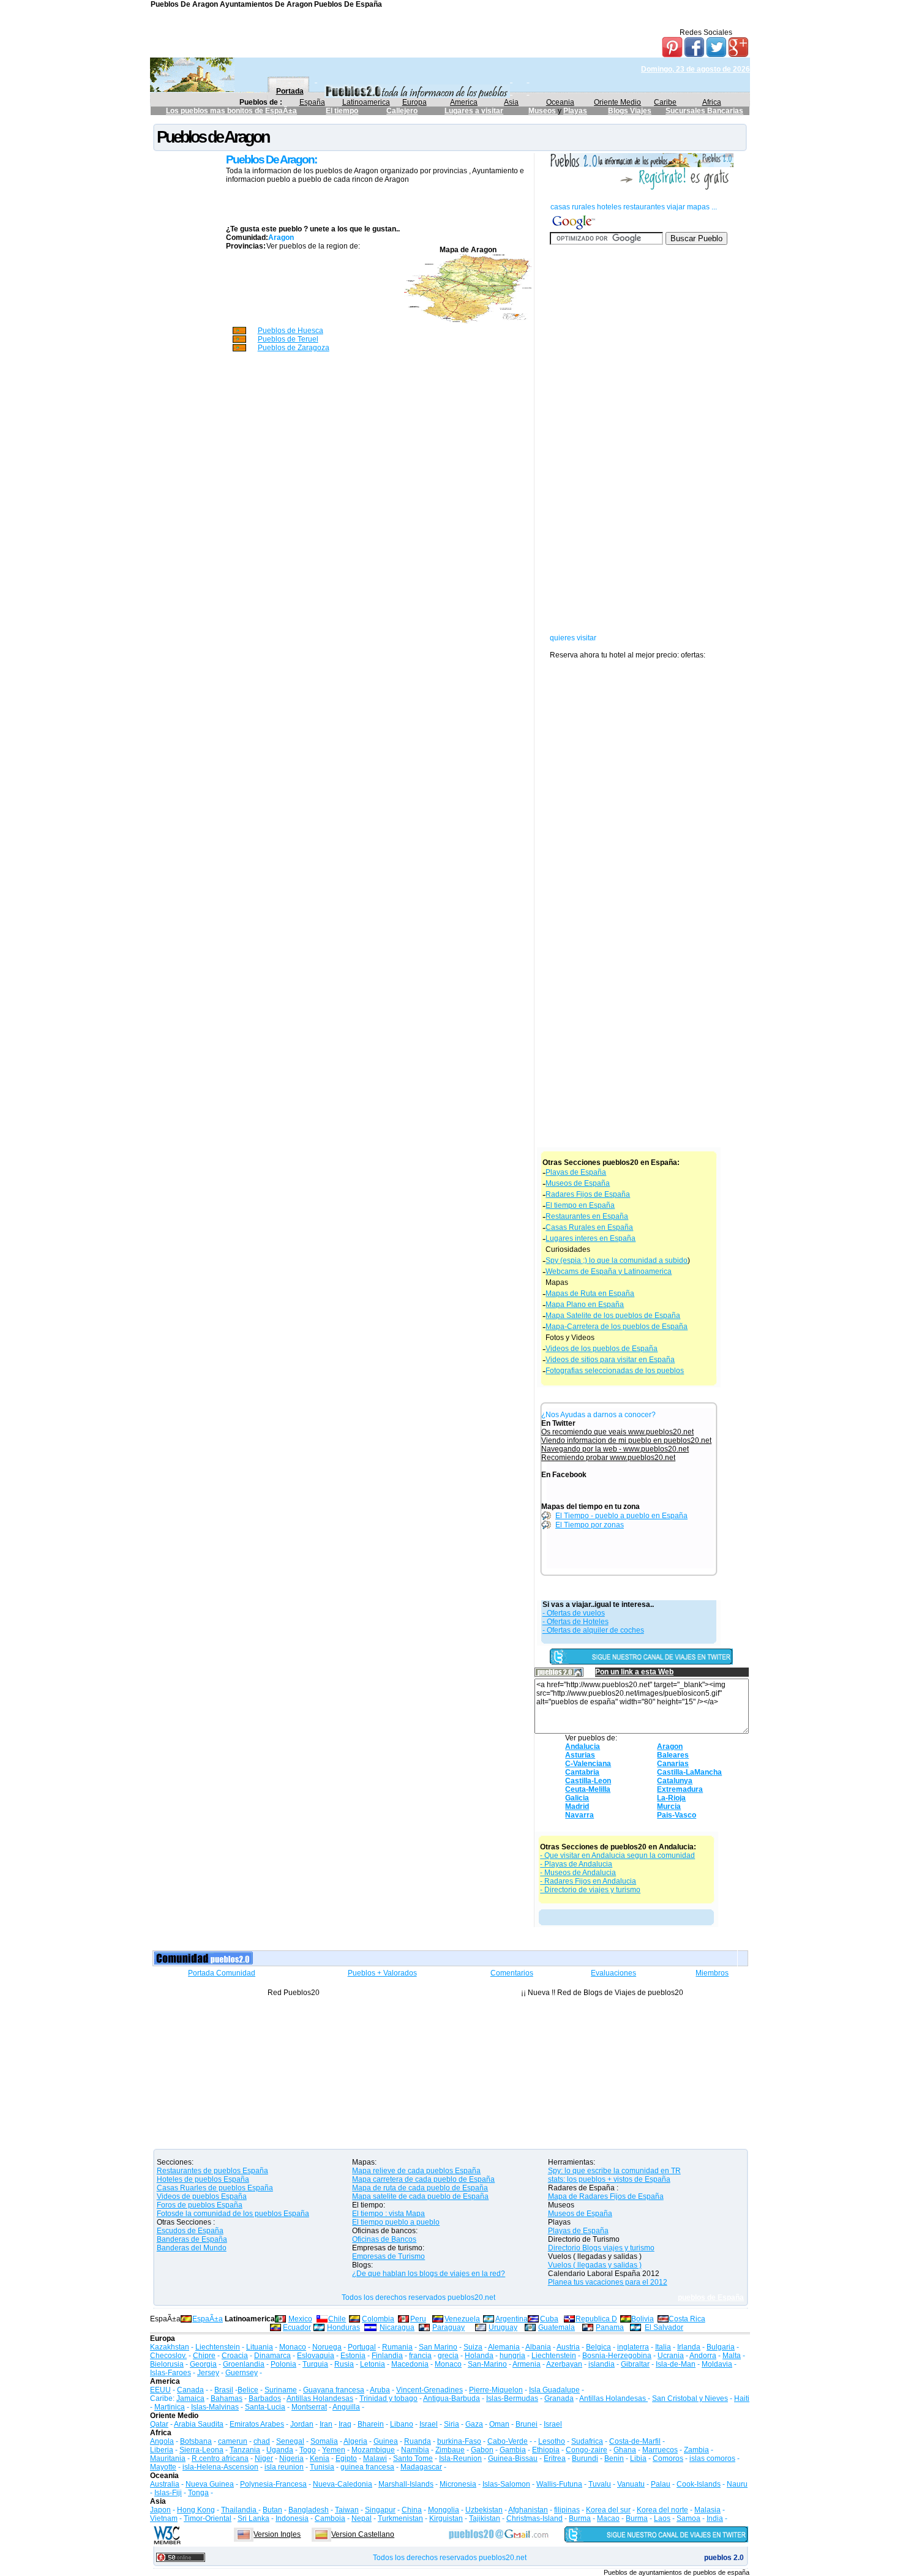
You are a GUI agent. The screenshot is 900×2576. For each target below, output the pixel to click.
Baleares (673, 1755)
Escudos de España (190, 2231)
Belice (248, 2390)
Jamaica (190, 2398)
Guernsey (242, 2373)
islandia (602, 2364)
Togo (308, 2450)
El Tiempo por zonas (590, 1525)
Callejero (402, 111)
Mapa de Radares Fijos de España (606, 2196)
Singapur (380, 2510)
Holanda (479, 2356)
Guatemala (557, 2327)
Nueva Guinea (210, 2484)
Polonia (283, 2364)
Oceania (560, 102)
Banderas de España (192, 2239)
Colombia (378, 2319)
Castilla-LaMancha (689, 1772)
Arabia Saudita (199, 2424)
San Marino (438, 2347)
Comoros (668, 2458)
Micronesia (458, 2484)
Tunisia (322, 2467)
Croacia (235, 2356)
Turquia (315, 2364)
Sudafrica (587, 2441)
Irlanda (689, 2347)
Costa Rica (687, 2319)
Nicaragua (397, 2327)
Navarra (579, 1815)
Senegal (290, 2441)
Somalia (324, 2441)
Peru (418, 2319)
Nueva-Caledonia (343, 2484)
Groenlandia (244, 2364)
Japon (160, 2510)
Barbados (265, 2398)
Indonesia (292, 2518)
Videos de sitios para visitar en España (610, 1360)
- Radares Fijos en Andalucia (588, 1881)
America (464, 102)
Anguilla (346, 2407)
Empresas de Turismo (388, 2256)
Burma (580, 2518)
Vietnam (164, 2518)
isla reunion (284, 2467)
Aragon (670, 1747)
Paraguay (448, 2327)
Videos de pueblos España (202, 2196)
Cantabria (582, 1772)
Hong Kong (196, 2510)
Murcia (669, 1807)
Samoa (688, 2518)
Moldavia (717, 2364)
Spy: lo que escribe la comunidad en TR (614, 2171)
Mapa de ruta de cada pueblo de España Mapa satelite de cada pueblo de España (420, 2192)
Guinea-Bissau (513, 2458)
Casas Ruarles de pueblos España (215, 2188)
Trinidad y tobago (388, 2398)
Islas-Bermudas (512, 2398)
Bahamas (227, 2398)
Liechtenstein (218, 2347)
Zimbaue (450, 2450)
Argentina (512, 2319)
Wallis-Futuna (559, 2484)
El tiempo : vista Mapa (388, 2214)
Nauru (737, 2484)
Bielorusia (167, 2364)
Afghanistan (528, 2510)
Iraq (345, 2424)
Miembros (712, 1973)
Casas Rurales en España (589, 1227)
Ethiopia (546, 2450)
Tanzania (245, 2450)
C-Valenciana (588, 1764)
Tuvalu (600, 2484)
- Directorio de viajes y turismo (590, 1890)
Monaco (293, 2347)
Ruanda (418, 2441)
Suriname (281, 2390)
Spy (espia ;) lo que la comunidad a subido (617, 1260)
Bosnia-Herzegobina (617, 2356)
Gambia (513, 2450)
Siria (452, 2424)
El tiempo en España (580, 1205)
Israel (429, 2424)
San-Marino (487, 2364)
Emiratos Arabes (257, 2424)
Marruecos (660, 2450)
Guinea (386, 2441)
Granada (559, 2398)
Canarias (673, 1764)
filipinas (567, 2510)
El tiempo (342, 111)
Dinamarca (272, 2356)
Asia (511, 102)
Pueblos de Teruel (288, 339)
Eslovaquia (316, 2356)
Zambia (696, 2450)
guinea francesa (367, 2467)
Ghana (625, 2450)
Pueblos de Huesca (291, 331)
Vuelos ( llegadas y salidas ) (595, 2265)
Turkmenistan (400, 2518)
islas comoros (712, 2458)
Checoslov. (168, 2356)
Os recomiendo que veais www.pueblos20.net (617, 1432)
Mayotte (163, 2467)
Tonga (198, 2493)
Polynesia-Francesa (273, 2484)
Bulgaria (721, 2347)
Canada (190, 2390)
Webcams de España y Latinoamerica (609, 1271)
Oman (499, 2424)
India (715, 2518)
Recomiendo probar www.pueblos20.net (608, 1458)
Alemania (504, 2347)
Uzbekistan (484, 2510)
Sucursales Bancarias (704, 111)
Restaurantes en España (587, 1216)
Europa (414, 102)
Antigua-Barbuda (452, 2398)
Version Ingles (277, 2534)
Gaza (474, 2424)
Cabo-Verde (508, 2441)
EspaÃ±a (208, 2319)
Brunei (527, 2424)
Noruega (327, 2347)
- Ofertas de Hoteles (576, 1622)
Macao (608, 2518)
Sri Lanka (253, 2518)
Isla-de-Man (676, 2364)
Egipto (346, 2458)
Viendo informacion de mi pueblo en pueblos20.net (626, 1440)
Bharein (371, 2424)
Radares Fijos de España (588, 1194)
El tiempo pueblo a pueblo (396, 2222)
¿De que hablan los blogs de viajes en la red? (429, 2274)
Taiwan (347, 2510)
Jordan (302, 2424)
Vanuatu (631, 2484)
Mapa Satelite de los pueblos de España (613, 1316)
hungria (512, 2356)
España (312, 102)
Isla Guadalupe (554, 2390)
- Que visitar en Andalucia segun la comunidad (617, 1855)
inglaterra (633, 2347)
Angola (162, 2441)
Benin (614, 2458)
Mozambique (373, 2450)
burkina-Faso (459, 2441)
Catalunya (675, 1781)
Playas (575, 111)
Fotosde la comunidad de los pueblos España (233, 2214)
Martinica (170, 2407)
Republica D (596, 2319)
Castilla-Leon (588, 1781)
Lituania (260, 2347)
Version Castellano (363, 2534)
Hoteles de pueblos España (203, 2179)
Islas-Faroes (171, 2373)
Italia (663, 2347)
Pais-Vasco (677, 1815)
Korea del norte (662, 2510)
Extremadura (680, 1789)
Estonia (353, 2356)
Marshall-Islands (406, 2484)
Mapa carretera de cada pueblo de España (423, 2179)
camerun (233, 2441)
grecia (448, 2356)
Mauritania (168, 2458)
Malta (732, 2356)
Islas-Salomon (506, 2484)
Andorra (703, 2356)
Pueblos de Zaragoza (294, 348)
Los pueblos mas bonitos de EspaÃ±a (231, 111)
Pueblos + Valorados (382, 1973)
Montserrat (309, 2407)
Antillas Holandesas (320, 2398)
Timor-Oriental (208, 2518)
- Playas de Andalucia (576, 1864)
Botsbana (196, 2441)
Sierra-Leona (201, 2450)
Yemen (334, 2450)
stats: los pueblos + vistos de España (609, 2179)
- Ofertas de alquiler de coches (593, 1630)
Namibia (415, 2450)
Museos (543, 111)
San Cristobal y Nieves (690, 2398)
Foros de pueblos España (200, 2205)
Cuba (549, 2319)
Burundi (585, 2458)
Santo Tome (413, 2458)
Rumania (397, 2347)
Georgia (203, 2364)
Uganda (280, 2450)
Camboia (330, 2518)
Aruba (380, 2390)
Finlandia (387, 2356)
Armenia (527, 2364)
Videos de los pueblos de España (602, 1349)
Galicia (577, 1798)
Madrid (577, 1807)
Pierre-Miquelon (496, 2390)
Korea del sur (608, 2510)
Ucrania (671, 2356)
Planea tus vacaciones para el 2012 (608, 2282)
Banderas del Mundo (192, 2248)
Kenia (320, 2458)
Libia (638, 2458)
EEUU (160, 2390)
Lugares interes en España (591, 1238)
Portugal (362, 2347)
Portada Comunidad (222, 1973)
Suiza (473, 2347)
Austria (568, 2347)
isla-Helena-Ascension (220, 2467)
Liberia (162, 2450)
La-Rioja (671, 1798)
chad (262, 2441)
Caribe (665, 102)
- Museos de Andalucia (578, 1873)
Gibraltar (635, 2364)
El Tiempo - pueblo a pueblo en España (621, 1516)
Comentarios (512, 1973)
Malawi (375, 2458)
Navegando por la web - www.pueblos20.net (615, 1449)
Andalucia (583, 1747)
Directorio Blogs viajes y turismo (601, 2248)
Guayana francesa (334, 2390)
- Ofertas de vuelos (574, 1613)
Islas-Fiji (168, 2493)
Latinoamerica (366, 102)
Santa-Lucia (265, 2407)
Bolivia (643, 2319)
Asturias (580, 1755)
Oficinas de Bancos (384, 2239)
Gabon (482, 2450)
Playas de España (576, 1172)
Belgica (598, 2347)
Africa (712, 102)
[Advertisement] (642, 450)
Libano (402, 2424)
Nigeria (291, 2458)
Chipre (204, 2356)
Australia (165, 2484)
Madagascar (421, 2467)
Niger (264, 2458)
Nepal (362, 2518)
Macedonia (410, 2364)
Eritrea (555, 2458)
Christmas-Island (534, 2518)
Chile (337, 2319)
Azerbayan (564, 2364)
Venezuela (462, 2319)
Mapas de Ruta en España (590, 1294)
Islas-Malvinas (215, 2407)
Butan (272, 2510)
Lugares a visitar (474, 111)
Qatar (159, 2424)
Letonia (373, 2364)
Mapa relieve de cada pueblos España (416, 2171)
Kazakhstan (170, 2347)
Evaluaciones (613, 1973)
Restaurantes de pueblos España (212, 2171)
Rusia (344, 2364)
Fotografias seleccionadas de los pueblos (615, 1371)
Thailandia (240, 2510)
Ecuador (297, 2327)
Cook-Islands (699, 2484)
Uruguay (503, 2327)
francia (420, 2356)
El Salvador (664, 2327)
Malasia (707, 2510)
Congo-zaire (587, 2450)
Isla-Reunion (460, 2458)
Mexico (300, 2319)
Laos (662, 2518)
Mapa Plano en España (585, 1305)
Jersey (208, 2373)
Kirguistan (446, 2518)
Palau (661, 2484)
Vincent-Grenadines (429, 2390)
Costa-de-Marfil (635, 2441)
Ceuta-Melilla (588, 1789)
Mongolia (444, 2510)
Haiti (742, 2398)
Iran (326, 2424)
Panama (610, 2327)
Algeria (355, 2441)
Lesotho (552, 2441)
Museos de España (578, 1183)
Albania (538, 2347)
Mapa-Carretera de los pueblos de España (617, 1327)
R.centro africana (220, 2458)
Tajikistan (485, 2518)
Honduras (343, 2327)
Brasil (224, 2390)
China (412, 2510)
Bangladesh (309, 2510)
